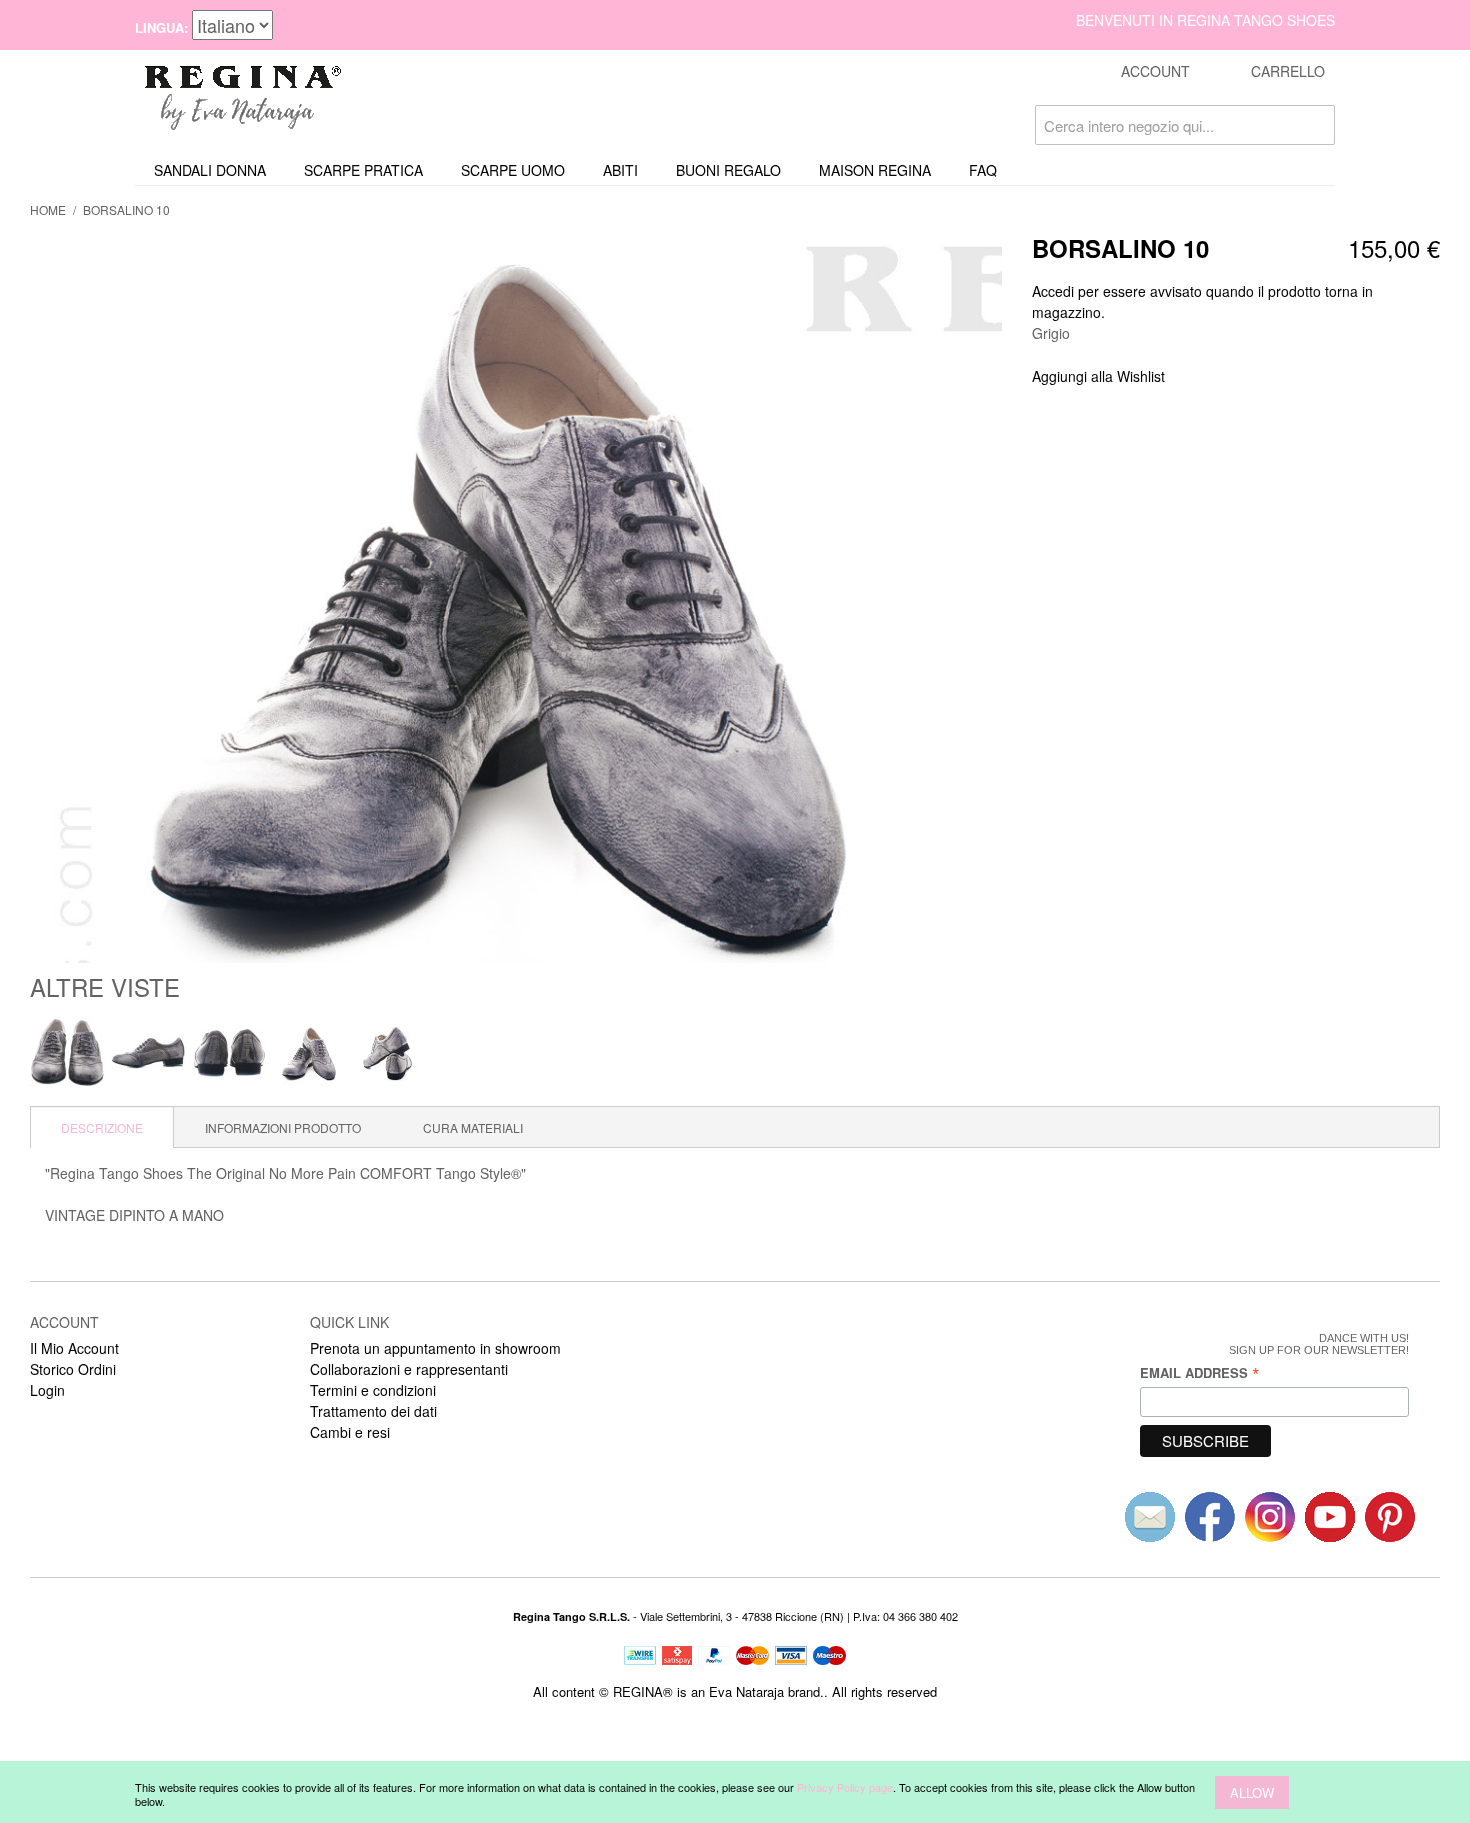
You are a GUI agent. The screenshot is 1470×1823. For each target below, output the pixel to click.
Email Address (1200, 1372)
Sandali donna (210, 170)
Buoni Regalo (728, 170)
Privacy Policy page (845, 1787)
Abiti (620, 170)
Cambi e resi (350, 1432)
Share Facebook (1207, 377)
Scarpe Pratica (363, 170)
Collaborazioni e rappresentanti (409, 1369)
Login (47, 1390)
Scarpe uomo (513, 170)
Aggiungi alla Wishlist (1098, 376)
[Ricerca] (1315, 125)
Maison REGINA (875, 170)
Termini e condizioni (373, 1390)
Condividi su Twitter (1247, 377)
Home (48, 209)
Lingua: (161, 27)
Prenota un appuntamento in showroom (435, 1348)
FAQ (983, 170)
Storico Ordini (73, 1369)
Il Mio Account (74, 1348)
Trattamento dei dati (373, 1411)
